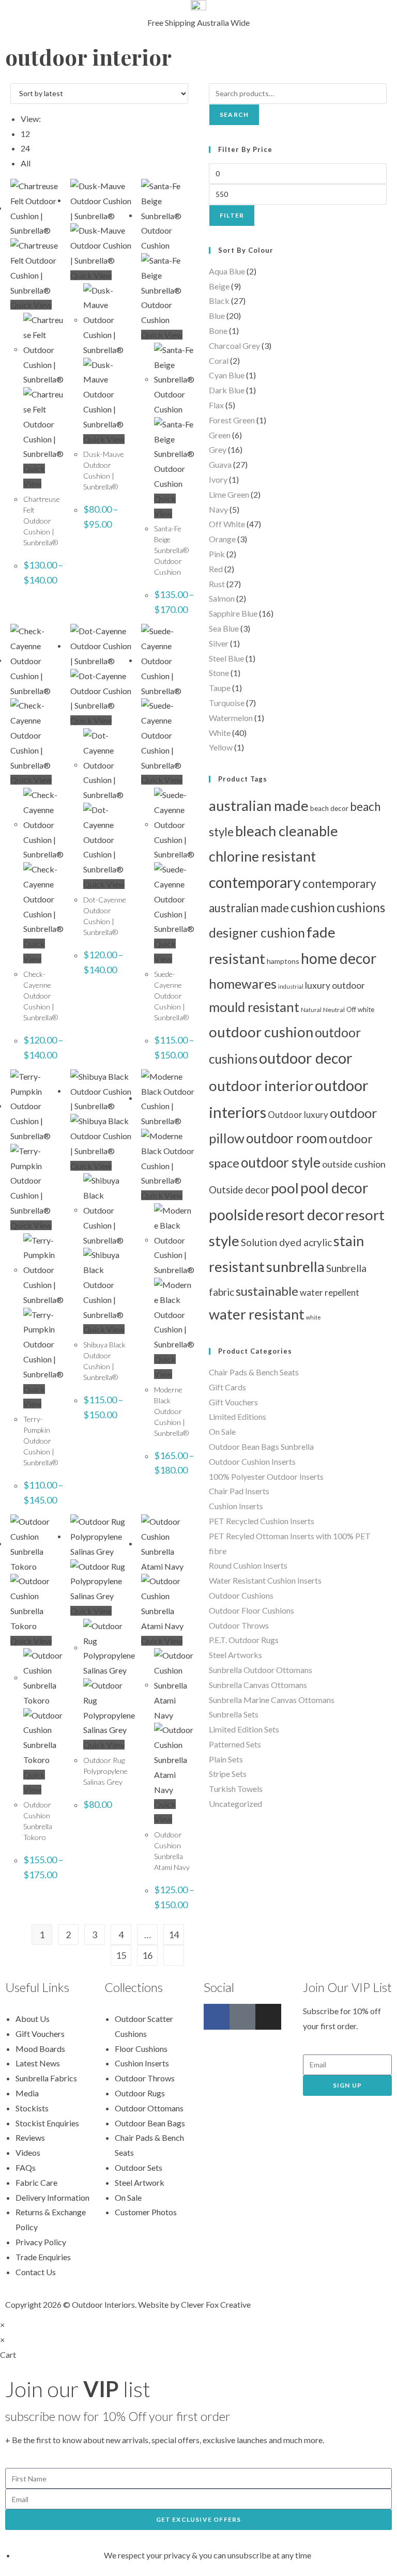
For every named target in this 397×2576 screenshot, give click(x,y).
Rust (217, 584)
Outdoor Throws (239, 1625)
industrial (291, 986)
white (314, 1317)
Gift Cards (227, 1387)
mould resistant (254, 1007)
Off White (227, 524)
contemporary (255, 882)
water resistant (257, 1314)
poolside (236, 1215)
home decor (339, 958)
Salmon (222, 598)
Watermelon (231, 718)
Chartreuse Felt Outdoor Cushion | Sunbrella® (42, 521)
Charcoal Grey (234, 346)
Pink (217, 554)
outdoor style (281, 1162)
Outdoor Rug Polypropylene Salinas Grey (105, 1771)
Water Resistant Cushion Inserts (265, 1580)
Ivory (218, 479)
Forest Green (232, 420)
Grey (218, 449)
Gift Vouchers (233, 1402)
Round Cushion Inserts (248, 1565)
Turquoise (227, 703)
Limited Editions (238, 1416)
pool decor (334, 1188)
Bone (218, 331)
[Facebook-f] (217, 2017)
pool (285, 1188)
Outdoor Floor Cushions (251, 1610)
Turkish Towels (236, 1789)
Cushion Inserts (236, 1506)
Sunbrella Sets (234, 1714)
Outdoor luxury (298, 1115)
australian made (259, 806)
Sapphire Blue (233, 613)
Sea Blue (224, 628)
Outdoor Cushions (241, 1595)
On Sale (222, 1431)
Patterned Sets (235, 1744)
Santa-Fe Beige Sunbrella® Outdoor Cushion (171, 550)
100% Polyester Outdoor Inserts (266, 1476)
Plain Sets (226, 1759)
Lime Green (229, 494)
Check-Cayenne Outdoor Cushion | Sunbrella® (41, 996)
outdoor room (287, 1138)
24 (25, 148)
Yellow (221, 747)
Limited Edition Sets (244, 1729)
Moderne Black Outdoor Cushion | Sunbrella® (171, 1411)
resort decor (304, 1215)
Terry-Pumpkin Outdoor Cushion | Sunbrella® (41, 1441)
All (26, 163)
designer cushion (257, 933)
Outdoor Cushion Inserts (252, 1461)
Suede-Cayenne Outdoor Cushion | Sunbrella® (171, 996)
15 (121, 1955)
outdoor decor (306, 1058)
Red (216, 569)
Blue (217, 316)
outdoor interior (261, 1086)
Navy (218, 509)
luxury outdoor (335, 985)
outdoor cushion (261, 1032)
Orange (222, 539)
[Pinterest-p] (242, 2017)
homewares (243, 984)
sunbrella (295, 1267)
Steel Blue (226, 658)
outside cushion (354, 1164)
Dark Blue (227, 390)
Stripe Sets (228, 1774)
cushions (361, 907)
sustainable (267, 1291)
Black (219, 301)
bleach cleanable (287, 831)
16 (147, 1955)
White (220, 733)
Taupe (220, 688)
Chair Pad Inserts (239, 1491)
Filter (232, 215)
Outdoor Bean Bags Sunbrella (261, 1446)
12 (25, 134)
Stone (219, 673)
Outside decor (239, 1190)
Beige (219, 286)
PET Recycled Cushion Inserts (262, 1521)
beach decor (329, 808)
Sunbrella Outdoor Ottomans (261, 1670)
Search (234, 114)
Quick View (31, 305)
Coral (219, 361)
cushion (313, 907)
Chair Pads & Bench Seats (254, 1372)
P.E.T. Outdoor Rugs (244, 1640)
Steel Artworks (235, 1655)
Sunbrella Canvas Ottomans (258, 1685)
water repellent (330, 1292)
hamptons (283, 961)
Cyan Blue (227, 375)
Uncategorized (235, 1804)
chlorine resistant (262, 856)
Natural (311, 1010)
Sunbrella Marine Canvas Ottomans (272, 1700)
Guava (220, 464)
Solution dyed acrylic (286, 1242)
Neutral (334, 1010)
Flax (216, 405)
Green (220, 435)
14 (174, 1935)
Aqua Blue (227, 271)
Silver (219, 643)
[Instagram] (268, 2017)
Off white (360, 1009)
